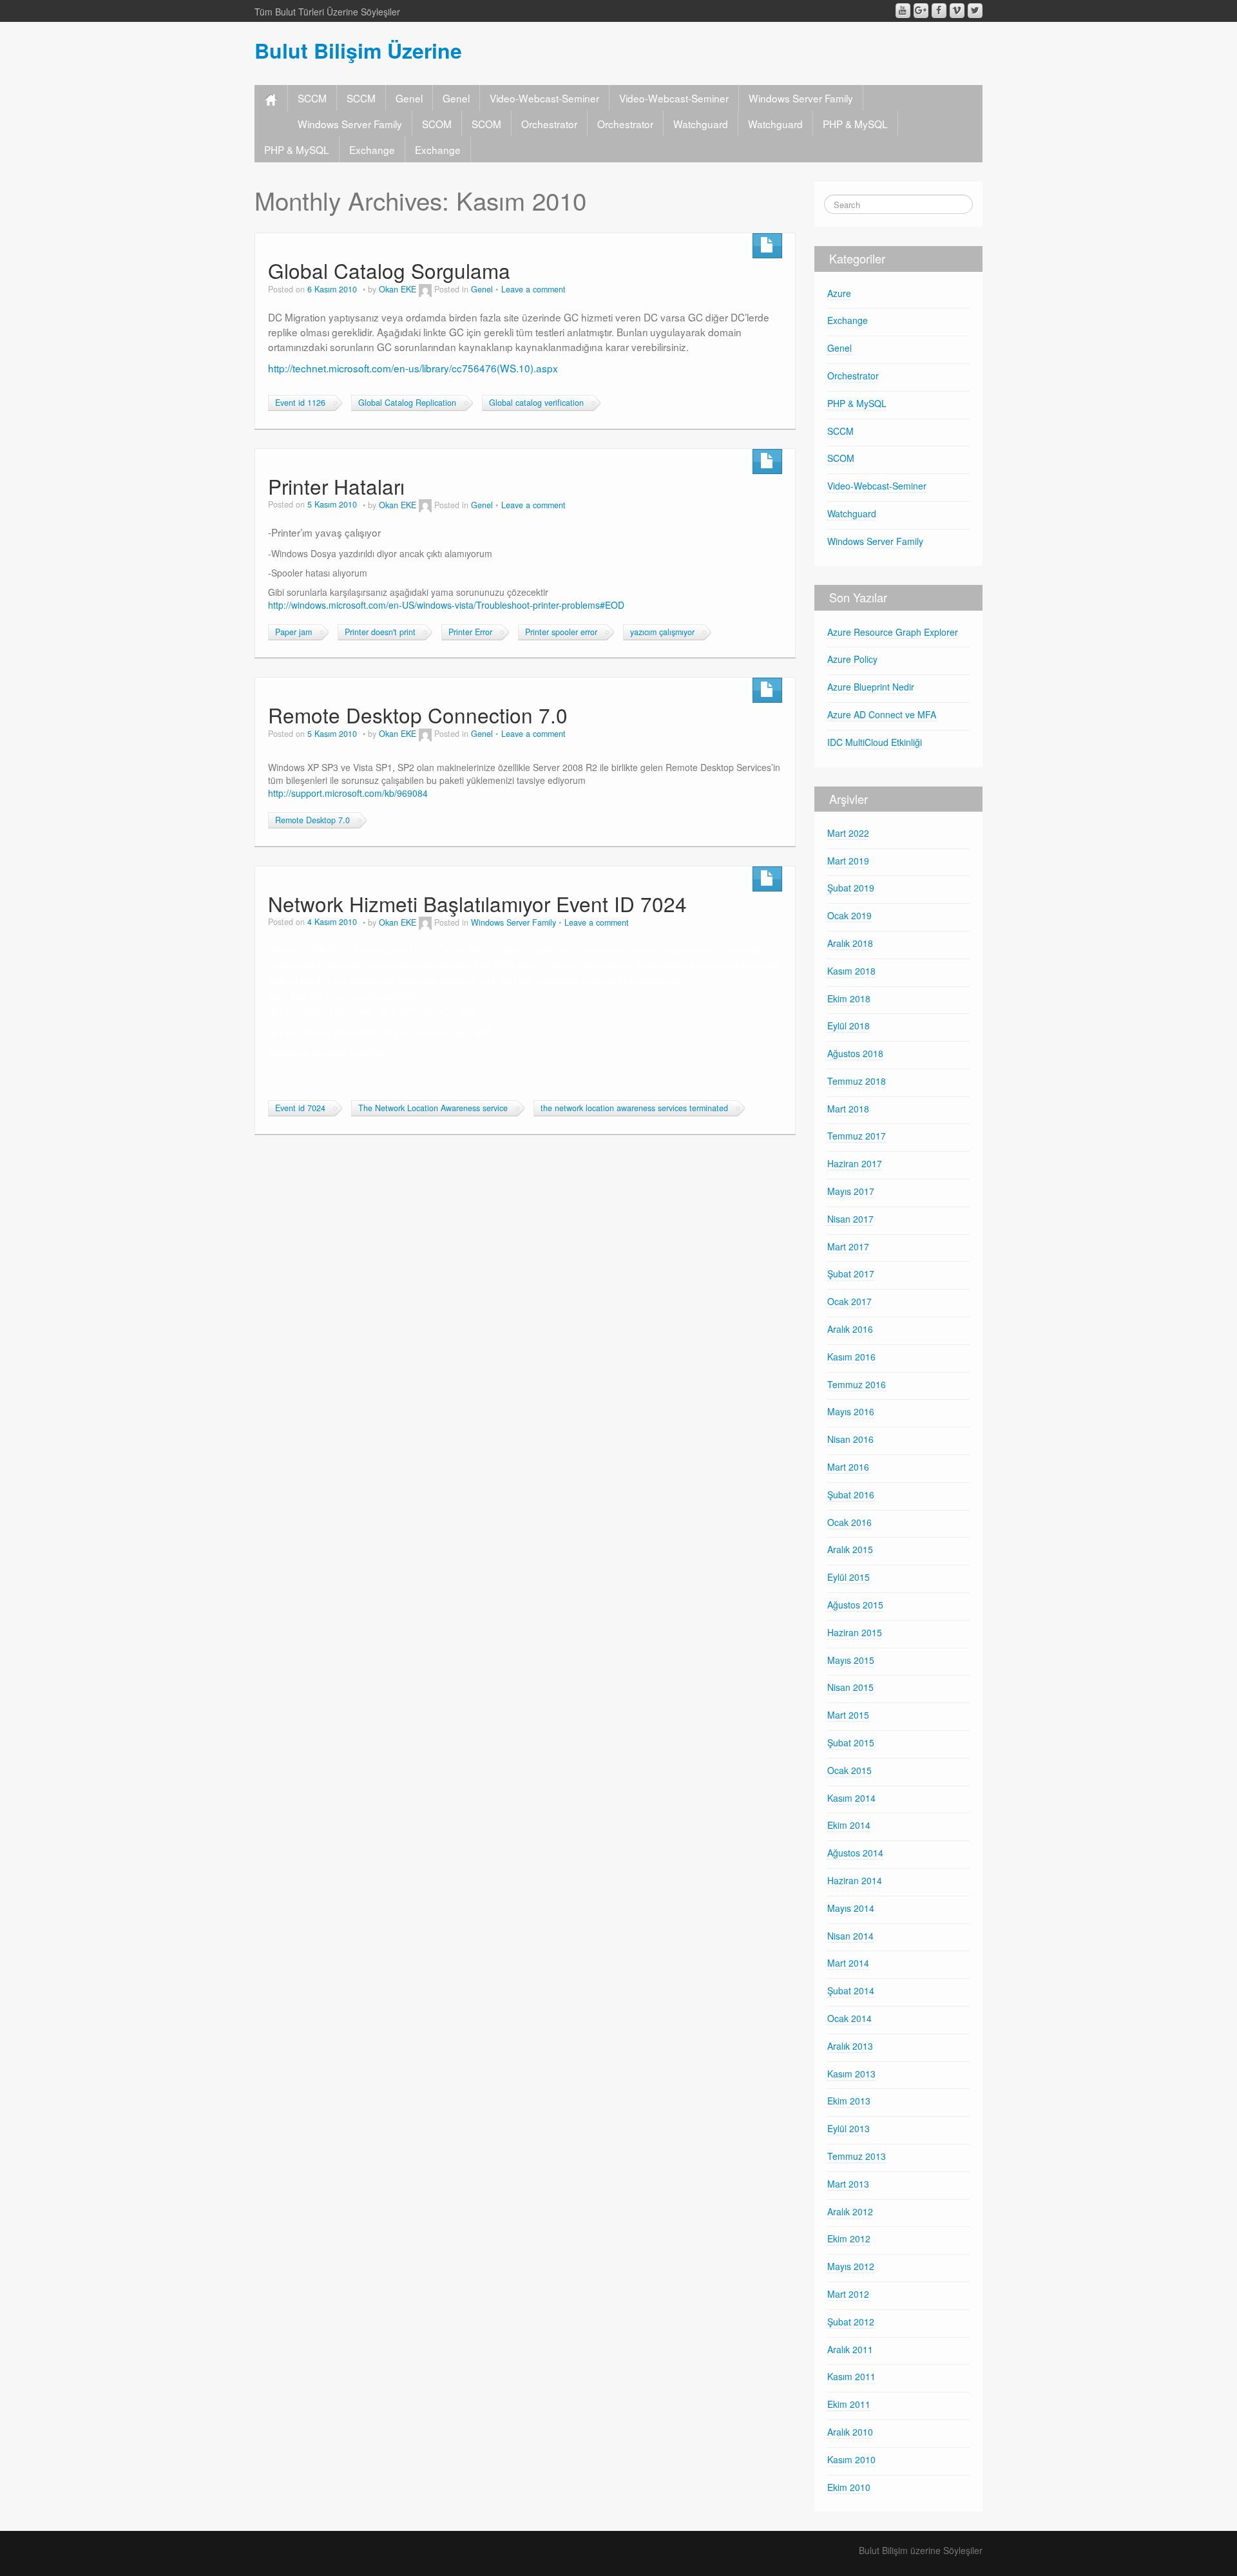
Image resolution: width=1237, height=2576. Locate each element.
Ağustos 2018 (855, 1053)
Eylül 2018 (849, 1026)
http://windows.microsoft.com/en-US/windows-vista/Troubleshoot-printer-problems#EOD (446, 605)
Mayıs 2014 (851, 1908)
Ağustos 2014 (855, 1853)
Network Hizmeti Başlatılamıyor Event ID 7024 (477, 903)
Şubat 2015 (851, 1742)
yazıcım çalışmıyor (662, 632)
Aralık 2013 (850, 2046)
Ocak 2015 (849, 1770)
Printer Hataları (336, 486)
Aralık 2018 (850, 943)
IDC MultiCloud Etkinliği (875, 742)
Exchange (372, 149)
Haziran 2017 (855, 1163)
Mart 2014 (848, 1963)
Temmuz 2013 (857, 2156)
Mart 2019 (848, 861)
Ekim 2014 (849, 1825)
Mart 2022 (848, 833)
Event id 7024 (300, 1108)
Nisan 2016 (850, 1439)
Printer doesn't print (380, 632)
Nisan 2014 (850, 1936)
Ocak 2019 (849, 915)
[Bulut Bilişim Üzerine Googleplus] (921, 11)
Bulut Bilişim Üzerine (358, 50)
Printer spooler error (561, 632)
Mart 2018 (848, 1109)
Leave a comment (533, 289)
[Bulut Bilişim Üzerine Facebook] (939, 11)
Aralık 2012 (850, 2211)
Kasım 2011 (851, 2376)
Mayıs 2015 (851, 1660)
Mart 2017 (848, 1246)
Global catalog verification (536, 403)
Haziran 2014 (855, 1880)
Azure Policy (852, 659)
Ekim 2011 (849, 2404)
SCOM (437, 124)
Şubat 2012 (851, 2322)
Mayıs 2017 (851, 1191)
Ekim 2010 (849, 2487)
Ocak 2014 (849, 2018)
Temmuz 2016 (857, 1384)
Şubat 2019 (851, 888)
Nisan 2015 (850, 1687)
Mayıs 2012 (851, 2266)
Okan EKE (398, 289)
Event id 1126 (300, 403)
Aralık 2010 (850, 2432)
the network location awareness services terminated (634, 1108)
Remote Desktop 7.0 (312, 820)
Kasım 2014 (851, 1798)
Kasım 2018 (851, 971)
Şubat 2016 (851, 1494)
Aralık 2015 (850, 1549)
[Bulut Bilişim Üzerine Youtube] (903, 11)
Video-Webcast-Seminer (544, 98)
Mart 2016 (848, 1467)
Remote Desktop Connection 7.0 (418, 715)
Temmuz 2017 (857, 1136)
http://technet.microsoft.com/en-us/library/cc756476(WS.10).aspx (413, 368)
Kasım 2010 (851, 2459)
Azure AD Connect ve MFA (882, 714)
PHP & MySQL (855, 124)
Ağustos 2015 (855, 1605)
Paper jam (293, 632)
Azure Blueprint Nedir (871, 687)
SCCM (312, 98)
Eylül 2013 (849, 2128)
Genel (409, 98)
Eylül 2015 (849, 1577)
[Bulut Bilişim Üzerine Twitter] (975, 11)
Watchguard (701, 124)
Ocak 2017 (849, 1301)
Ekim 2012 (849, 2238)
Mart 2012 (848, 2294)
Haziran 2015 (855, 1632)
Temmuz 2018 (857, 1081)
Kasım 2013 (851, 2074)
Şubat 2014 (851, 1990)
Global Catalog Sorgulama (389, 270)
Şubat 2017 (851, 1274)
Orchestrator (549, 124)
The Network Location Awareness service (433, 1108)
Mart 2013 (848, 2184)
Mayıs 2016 (851, 1411)
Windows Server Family (801, 98)
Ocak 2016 (849, 1522)
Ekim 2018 (849, 998)
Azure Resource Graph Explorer (893, 632)
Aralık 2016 (850, 1329)
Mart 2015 (848, 1715)
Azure (839, 293)
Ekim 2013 (849, 2101)
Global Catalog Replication (407, 403)
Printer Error (470, 632)
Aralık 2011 (850, 2349)
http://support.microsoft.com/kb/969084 (348, 793)
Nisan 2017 (850, 1219)
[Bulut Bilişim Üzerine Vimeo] (957, 11)
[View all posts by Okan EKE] (425, 289)
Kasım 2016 (851, 1357)
